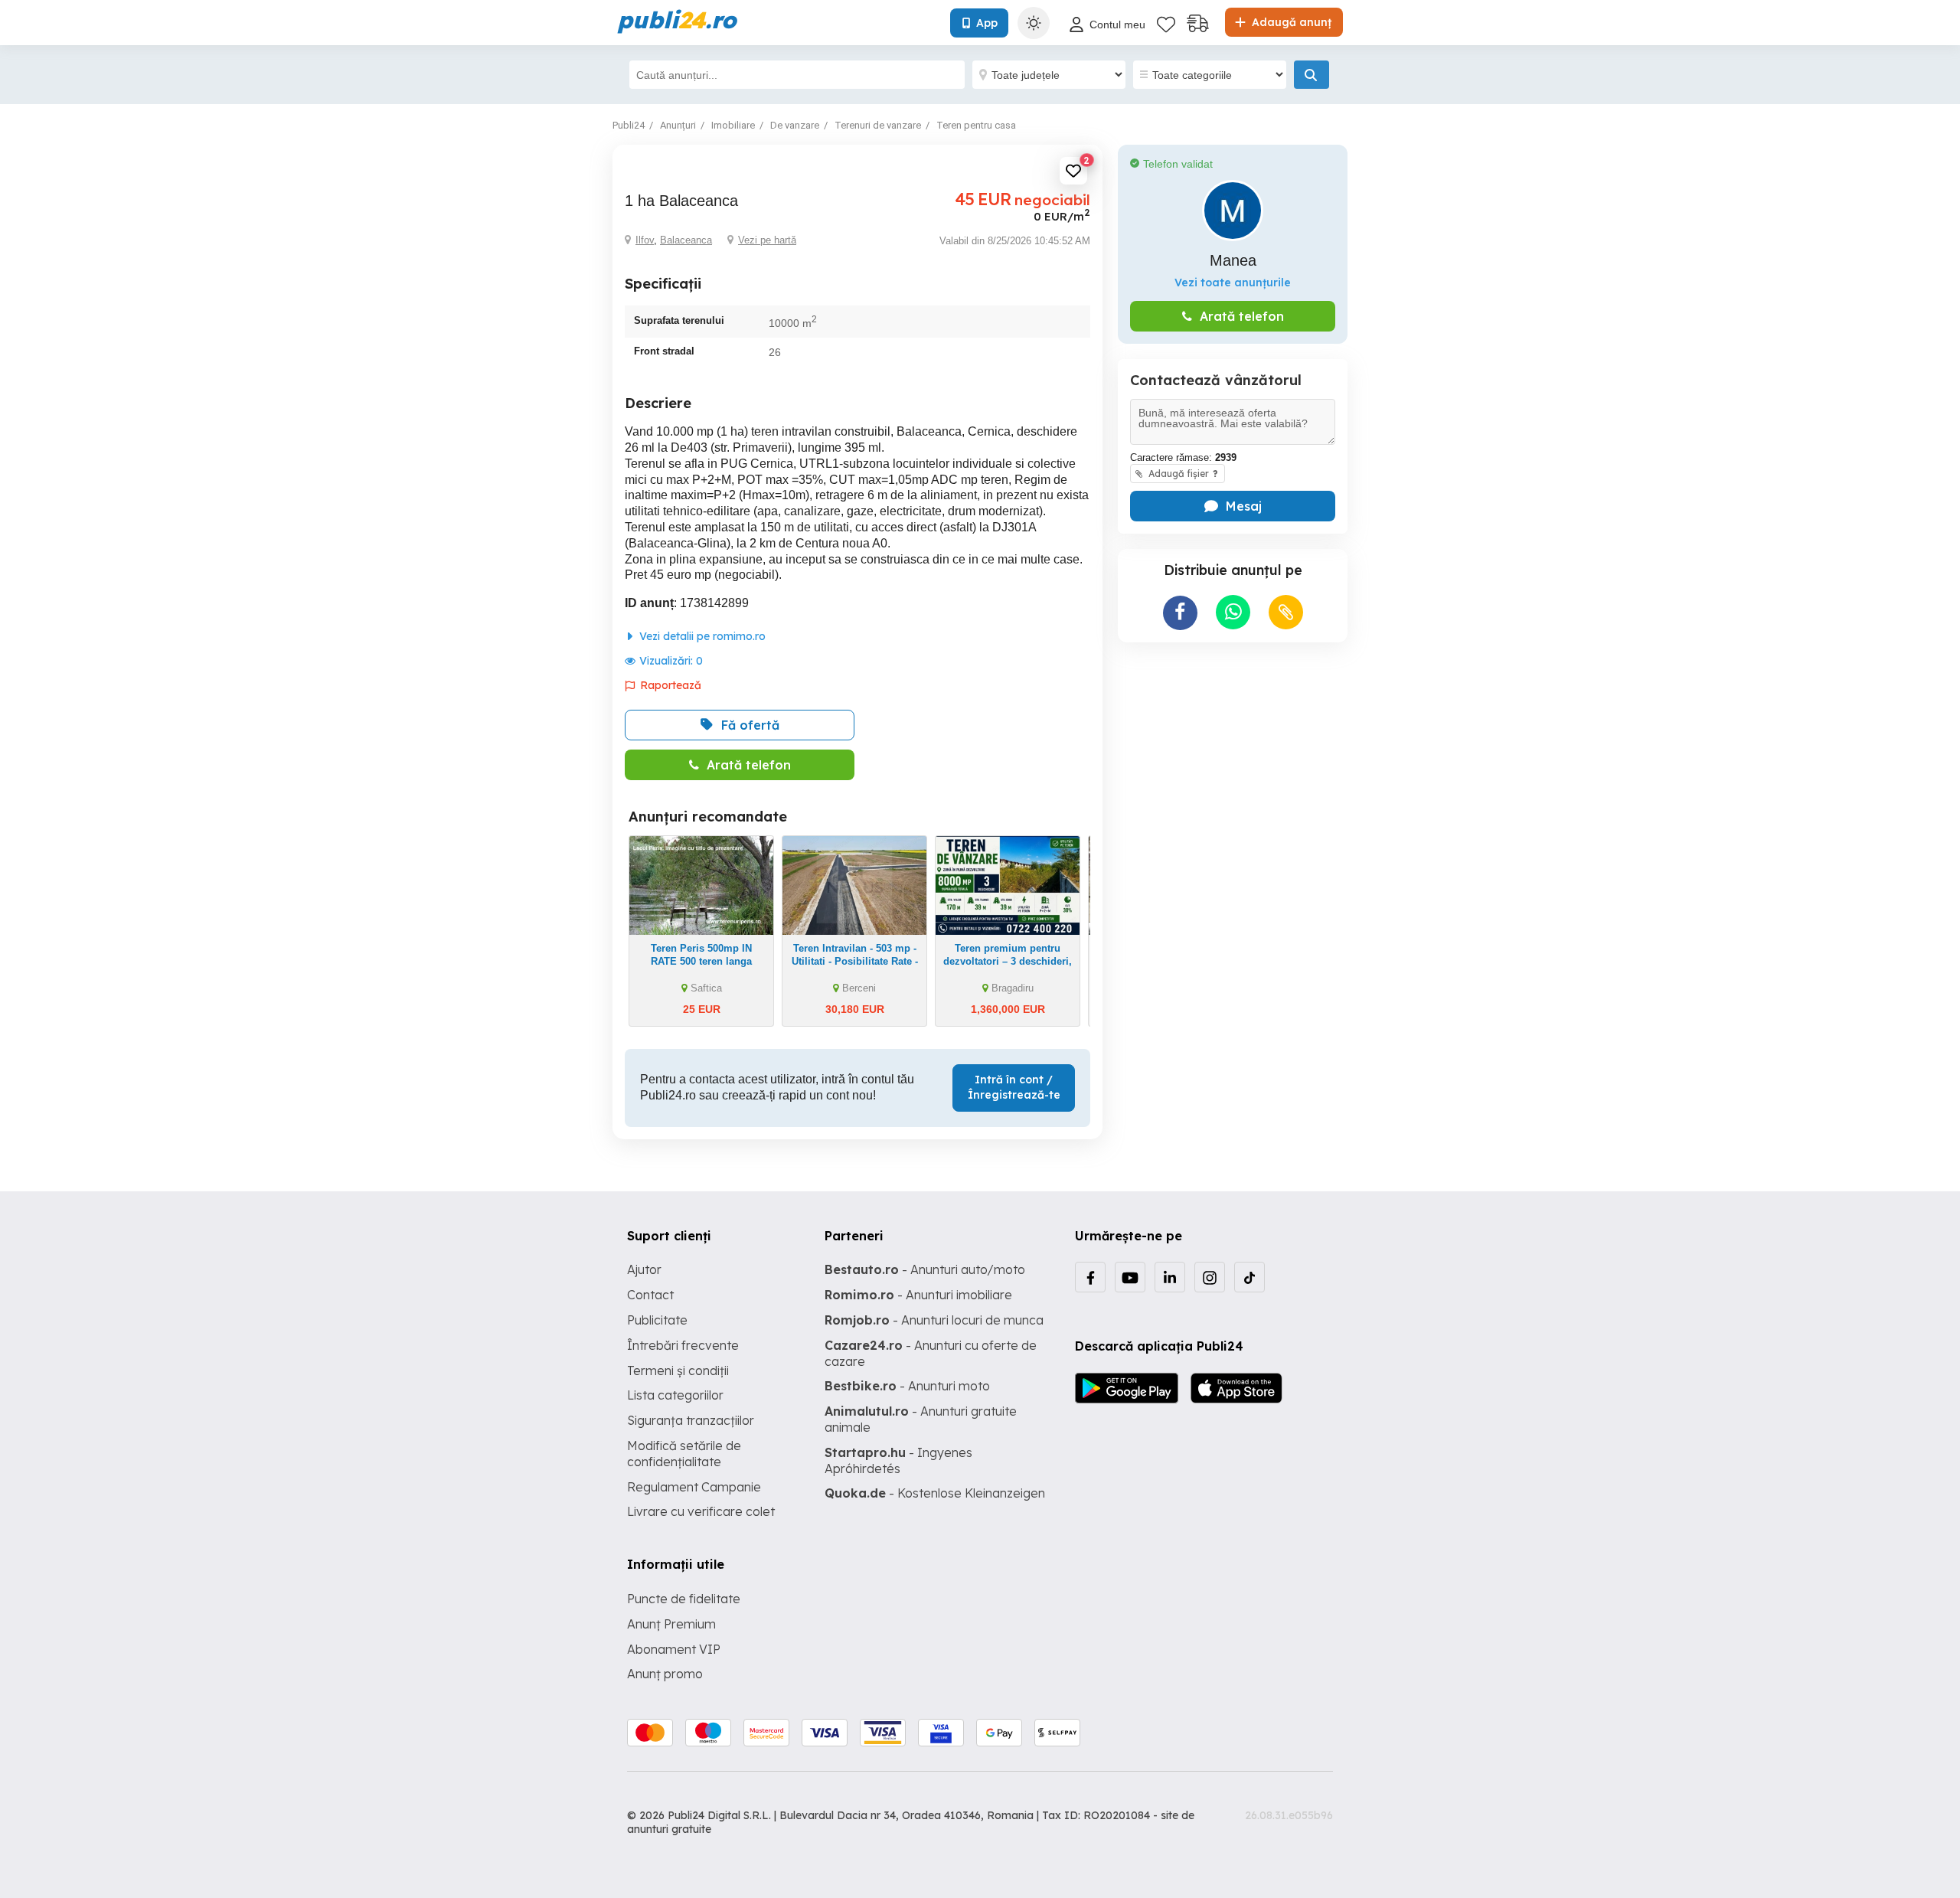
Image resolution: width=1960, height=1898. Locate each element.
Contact (650, 1295)
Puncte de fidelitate (684, 1599)
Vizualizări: (671, 661)
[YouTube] (1130, 1277)
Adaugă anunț (1290, 22)
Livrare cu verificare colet (701, 1511)
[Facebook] (1090, 1277)
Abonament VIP (674, 1649)
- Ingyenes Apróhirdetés (898, 1460)
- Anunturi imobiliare (918, 1295)
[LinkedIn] (1170, 1277)
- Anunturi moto (907, 1386)
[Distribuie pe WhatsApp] (1233, 612)
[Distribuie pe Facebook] (1180, 613)
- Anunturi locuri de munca (934, 1320)
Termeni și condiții (678, 1370)
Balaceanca (686, 240)
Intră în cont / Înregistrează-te (1014, 1087)
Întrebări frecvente (683, 1345)
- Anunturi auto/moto (925, 1269)
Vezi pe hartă (767, 240)
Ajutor (644, 1269)
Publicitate (657, 1320)
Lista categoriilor (675, 1395)
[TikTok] (1249, 1277)
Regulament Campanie (694, 1487)
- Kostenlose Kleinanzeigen (935, 1493)
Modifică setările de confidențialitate (684, 1454)
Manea (1233, 260)
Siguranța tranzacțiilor (691, 1420)
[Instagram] (1210, 1277)
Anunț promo (665, 1674)
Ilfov (645, 240)
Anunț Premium (671, 1624)
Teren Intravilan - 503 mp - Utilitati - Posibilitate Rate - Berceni (855, 961)
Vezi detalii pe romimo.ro (701, 636)
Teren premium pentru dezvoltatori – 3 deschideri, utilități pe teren (1008, 961)
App (987, 23)
